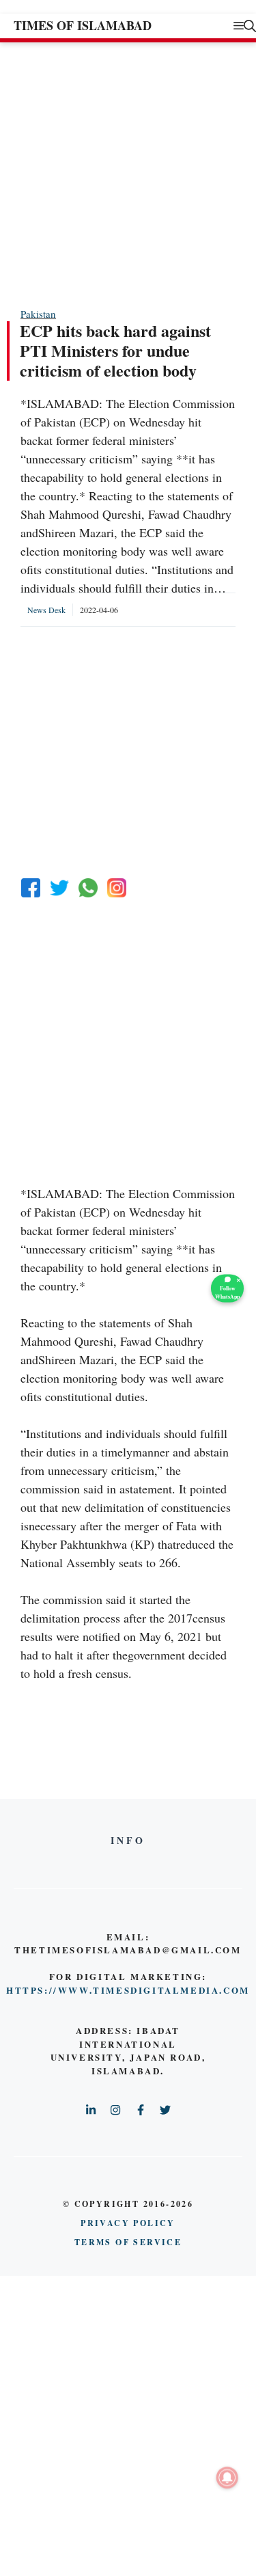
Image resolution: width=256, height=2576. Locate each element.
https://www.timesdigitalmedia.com (128, 1990)
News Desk (46, 610)
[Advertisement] (128, 174)
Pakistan (38, 314)
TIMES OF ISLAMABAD (83, 25)
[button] (250, 26)
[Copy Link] (117, 888)
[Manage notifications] (227, 2478)
